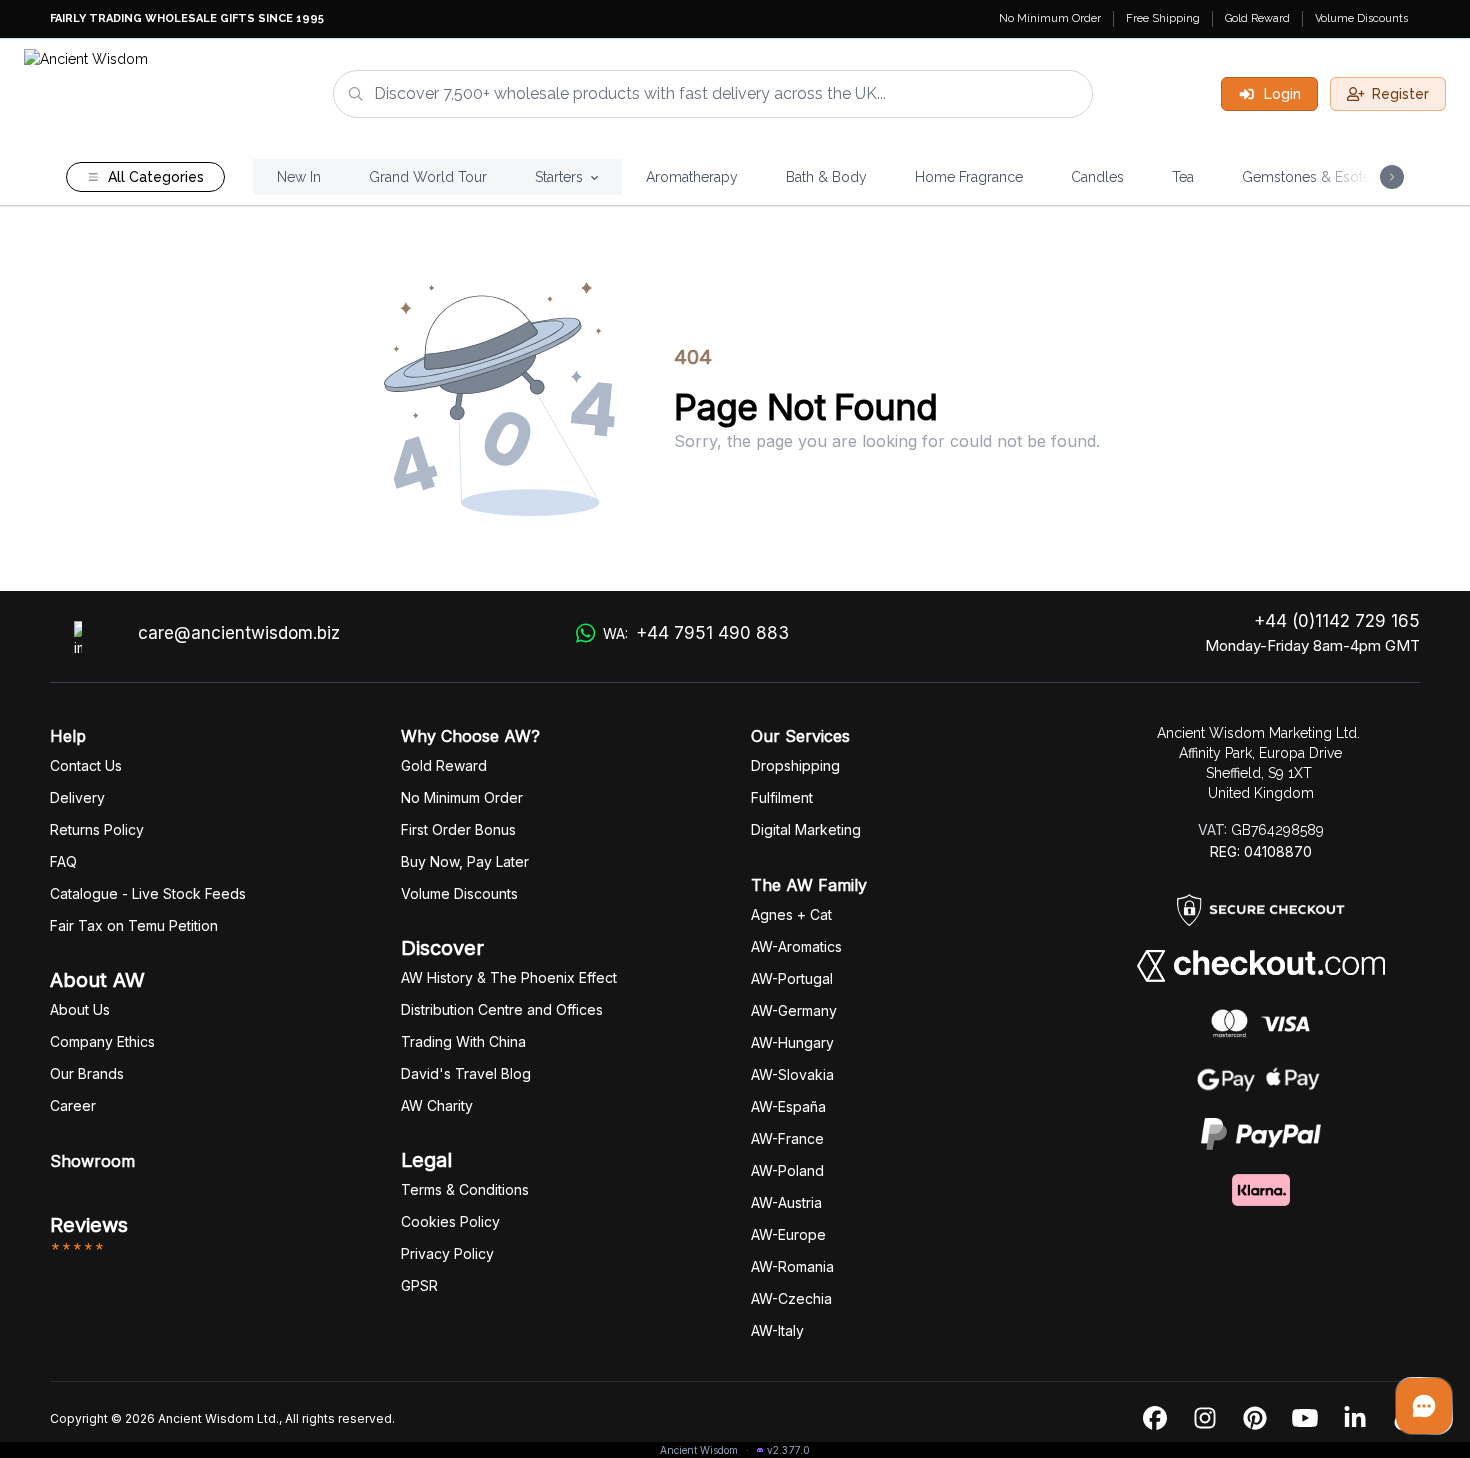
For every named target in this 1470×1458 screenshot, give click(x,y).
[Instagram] (1205, 1419)
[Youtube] (1305, 1419)
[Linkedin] (1355, 1419)
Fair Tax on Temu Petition (134, 925)
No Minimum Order (1050, 18)
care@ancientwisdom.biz (239, 633)
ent (782, 797)
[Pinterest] (1255, 1419)
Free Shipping (1163, 18)
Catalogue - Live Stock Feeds (148, 893)
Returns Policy (97, 829)
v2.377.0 (788, 1450)
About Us (80, 1009)
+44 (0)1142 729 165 (1337, 621)
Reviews (89, 1225)
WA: (696, 633)
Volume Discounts (1361, 18)
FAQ (63, 861)
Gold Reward (1257, 18)
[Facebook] (1155, 1419)
